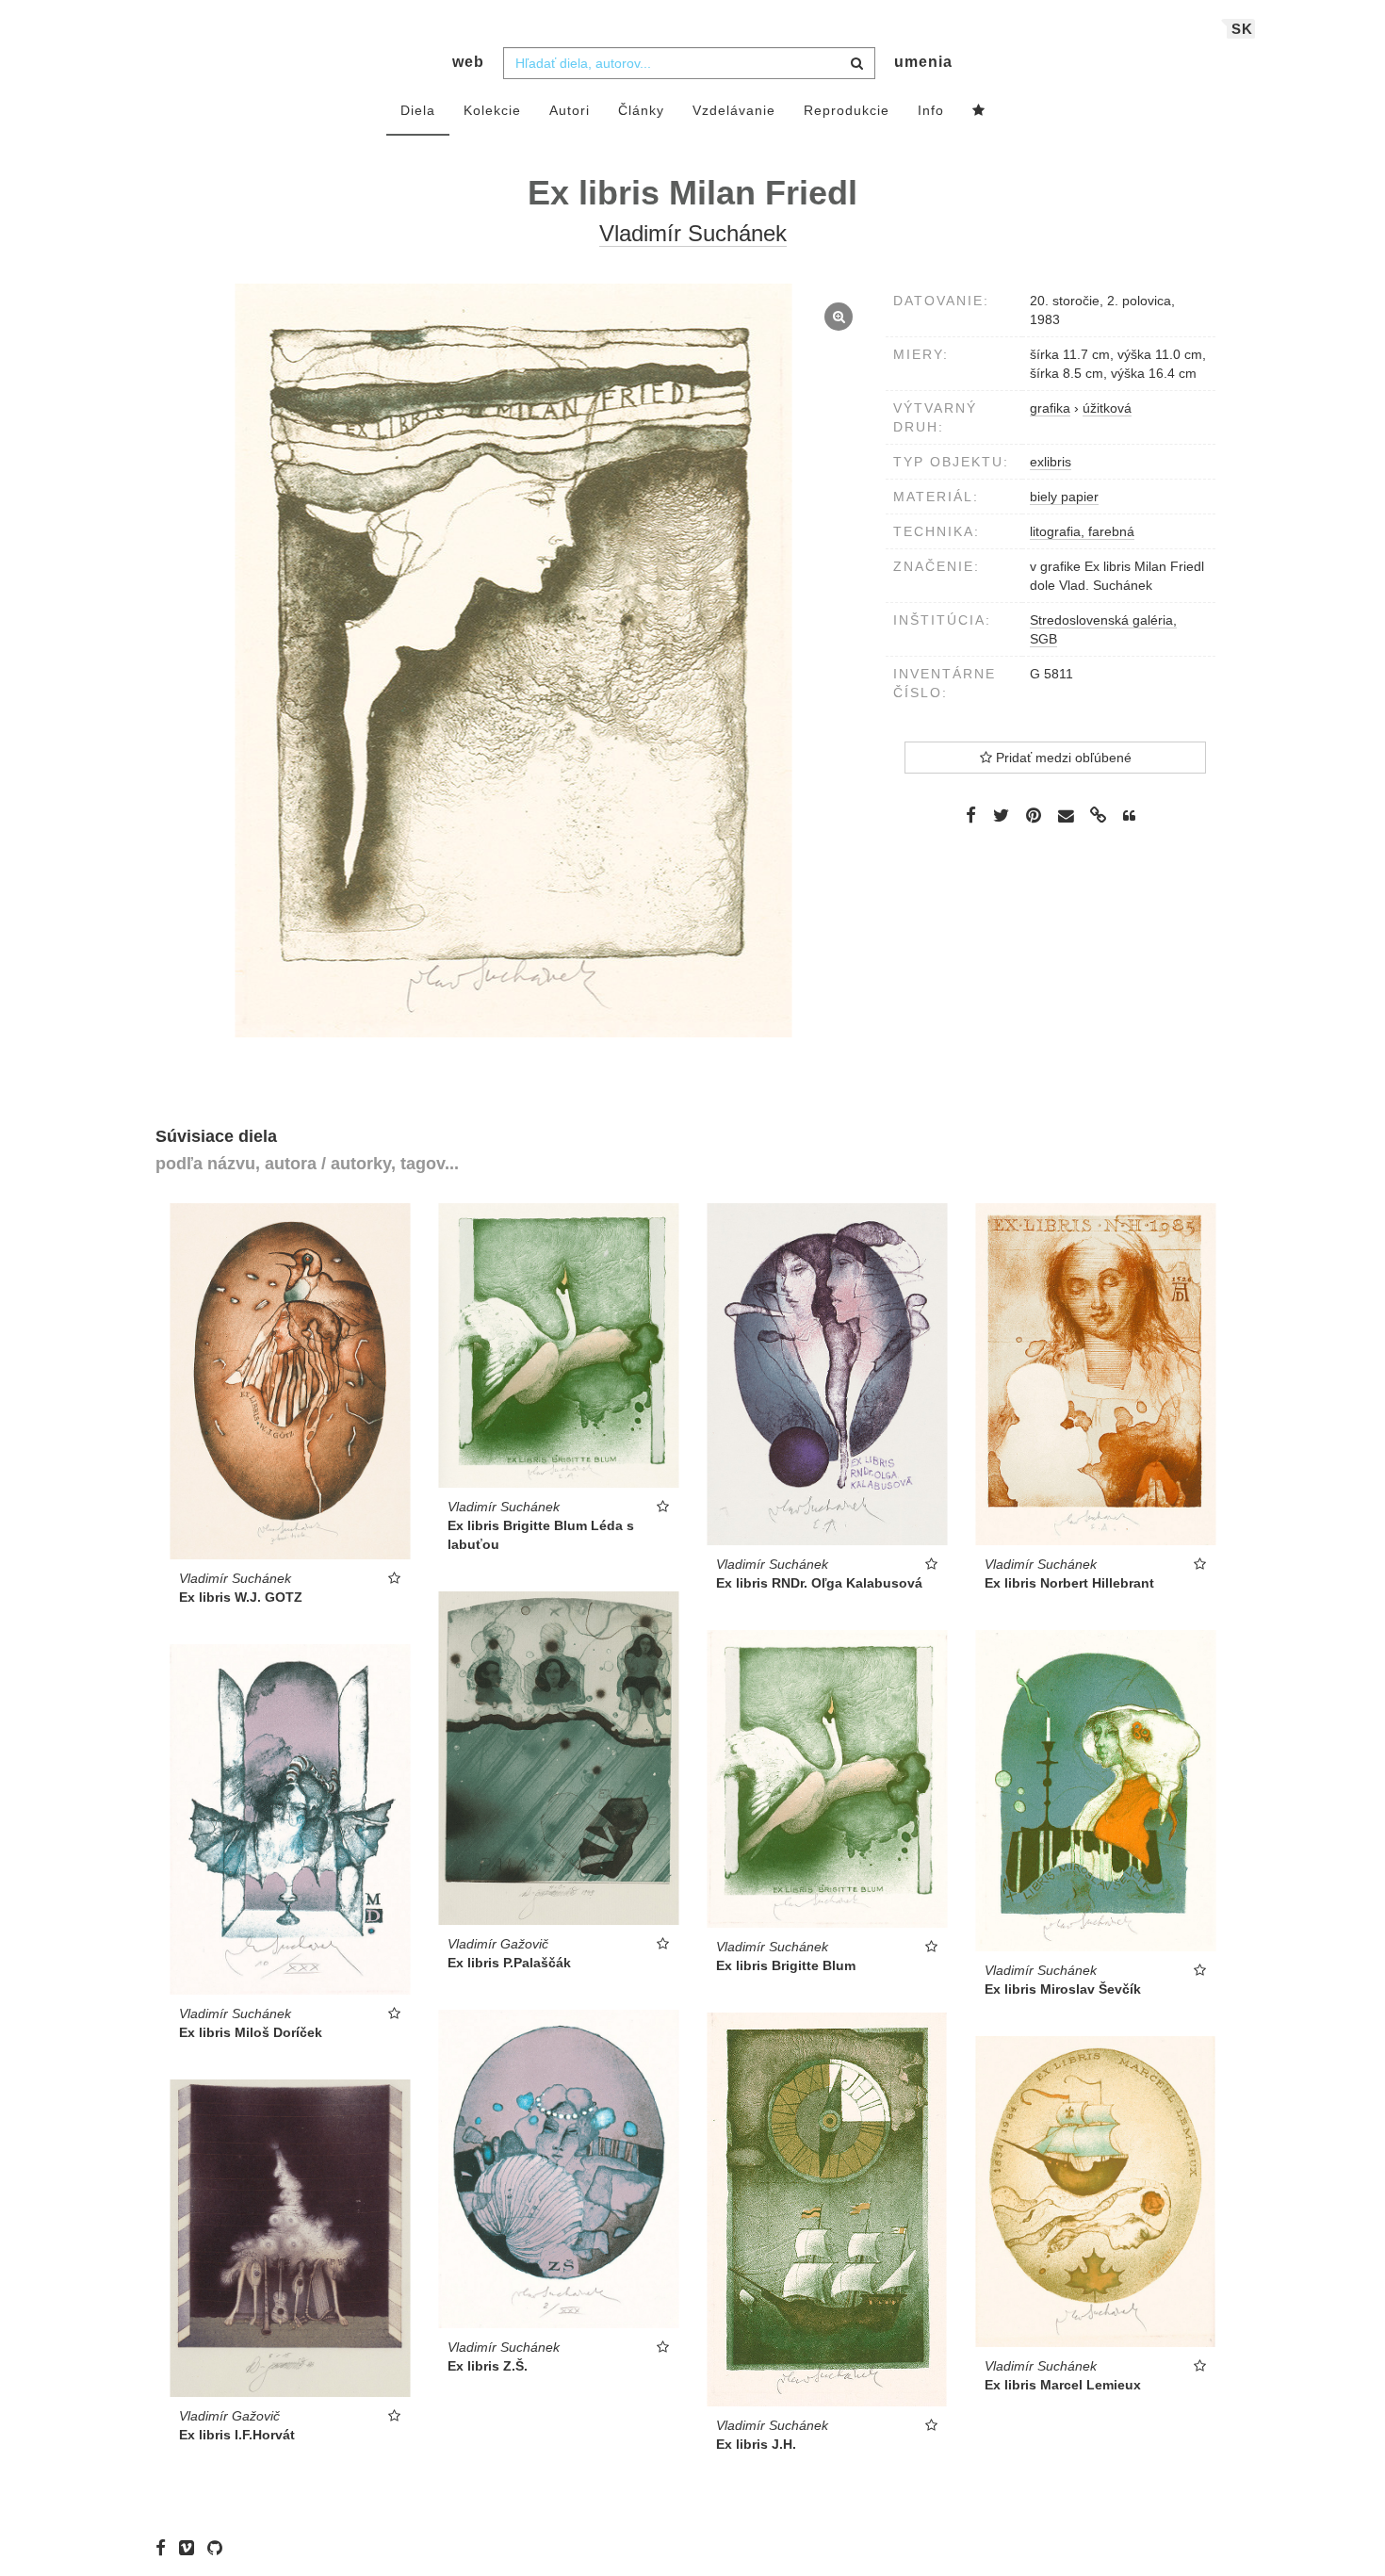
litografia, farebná (1082, 531)
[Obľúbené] (979, 111)
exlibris (1051, 462)
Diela (418, 110)
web (468, 62)
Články (641, 110)
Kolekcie (492, 110)
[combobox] (689, 63)
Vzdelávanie (734, 110)
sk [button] (1242, 29)
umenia (923, 62)
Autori (570, 110)
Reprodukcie (847, 110)
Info (931, 110)
